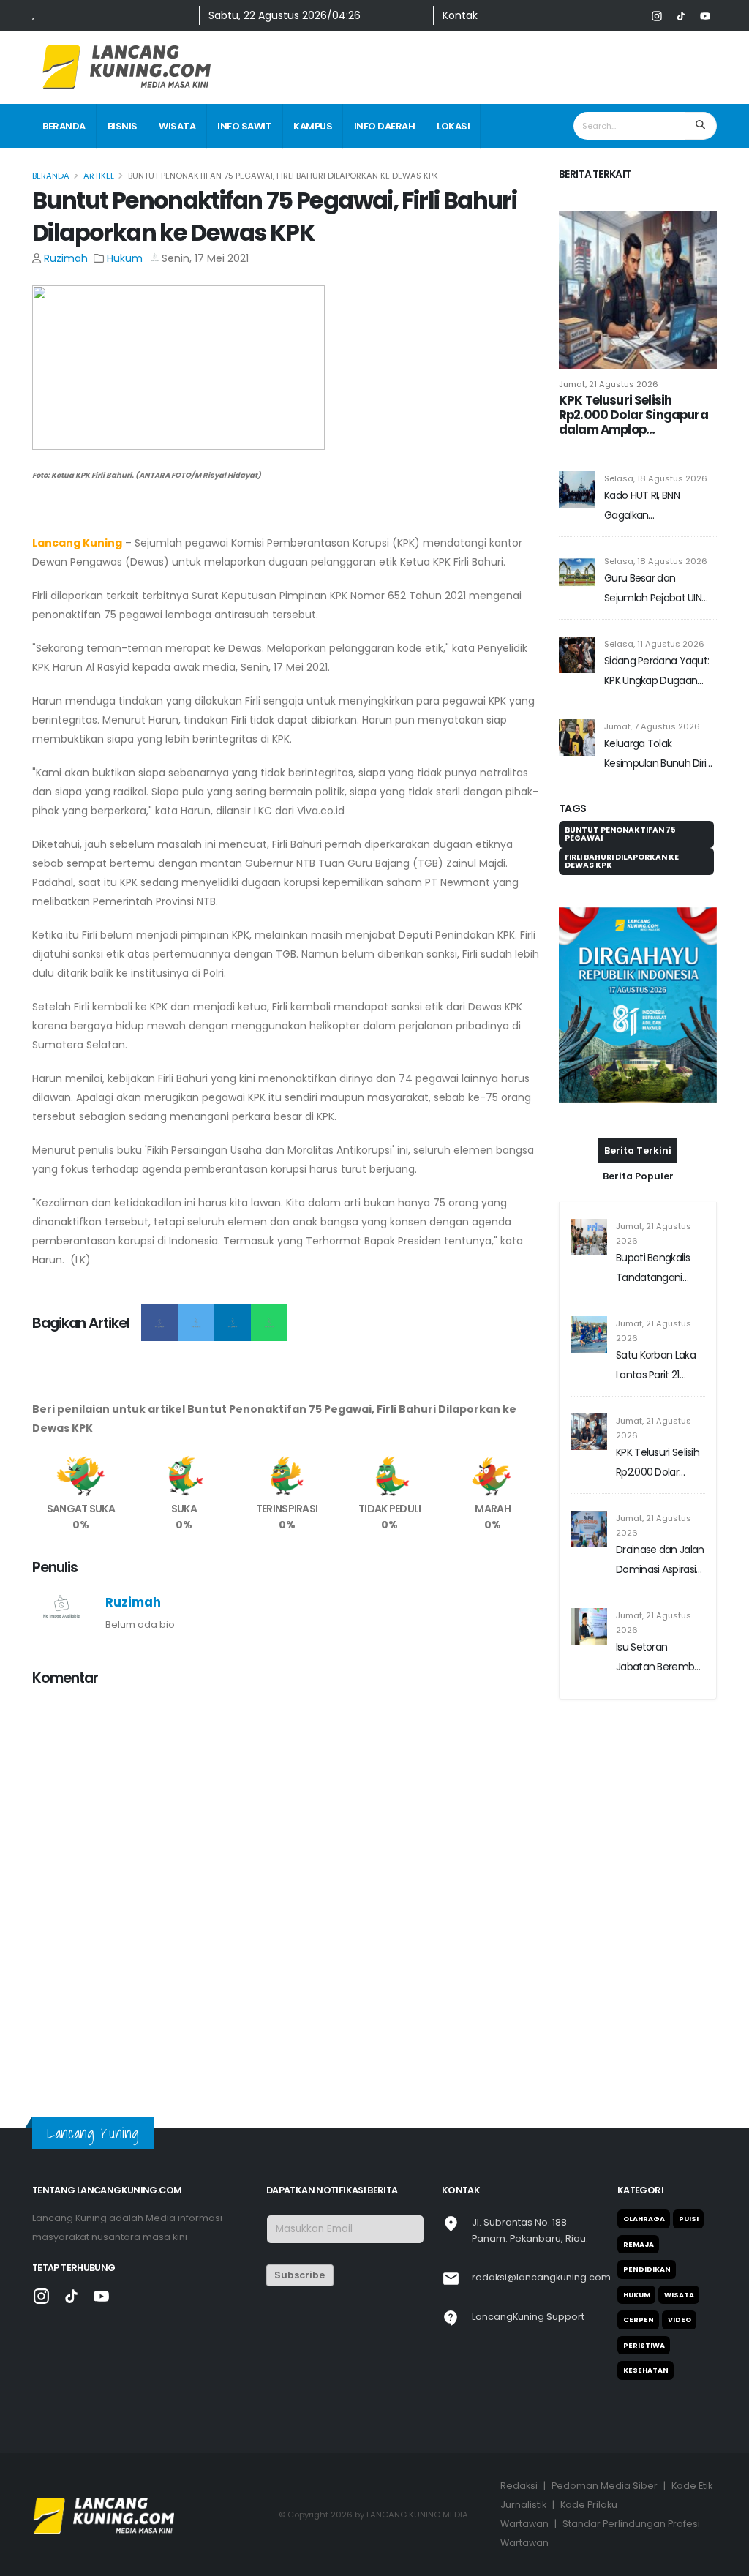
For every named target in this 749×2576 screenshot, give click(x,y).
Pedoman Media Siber (605, 2486)
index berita (73, 171)
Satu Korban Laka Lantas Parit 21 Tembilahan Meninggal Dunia (656, 1366)
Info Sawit (244, 126)
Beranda (64, 126)
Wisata (177, 126)
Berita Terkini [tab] (638, 1150)
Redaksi (519, 2486)
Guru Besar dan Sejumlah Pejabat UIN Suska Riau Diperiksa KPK (659, 589)
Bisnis (123, 126)
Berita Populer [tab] (638, 1176)
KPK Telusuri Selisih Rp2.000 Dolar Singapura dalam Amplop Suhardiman (633, 415)
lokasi (453, 126)
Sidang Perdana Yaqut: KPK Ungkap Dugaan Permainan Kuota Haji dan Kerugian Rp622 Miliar (656, 672)
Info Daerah (385, 126)
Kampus (313, 126)
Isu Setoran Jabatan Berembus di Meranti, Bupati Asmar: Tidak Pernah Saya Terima (660, 1658)
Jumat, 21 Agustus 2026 (609, 384)
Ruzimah (66, 258)
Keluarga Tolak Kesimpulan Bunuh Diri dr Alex (655, 755)
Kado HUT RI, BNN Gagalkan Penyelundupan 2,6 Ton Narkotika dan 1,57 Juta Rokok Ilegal (659, 507)
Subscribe (300, 2275)
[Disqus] (287, 1882)
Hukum (125, 258)
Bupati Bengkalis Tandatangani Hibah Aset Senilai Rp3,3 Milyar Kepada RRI (656, 1269)
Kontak (460, 15)
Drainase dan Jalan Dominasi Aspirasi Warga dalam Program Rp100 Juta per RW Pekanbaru (660, 1561)
